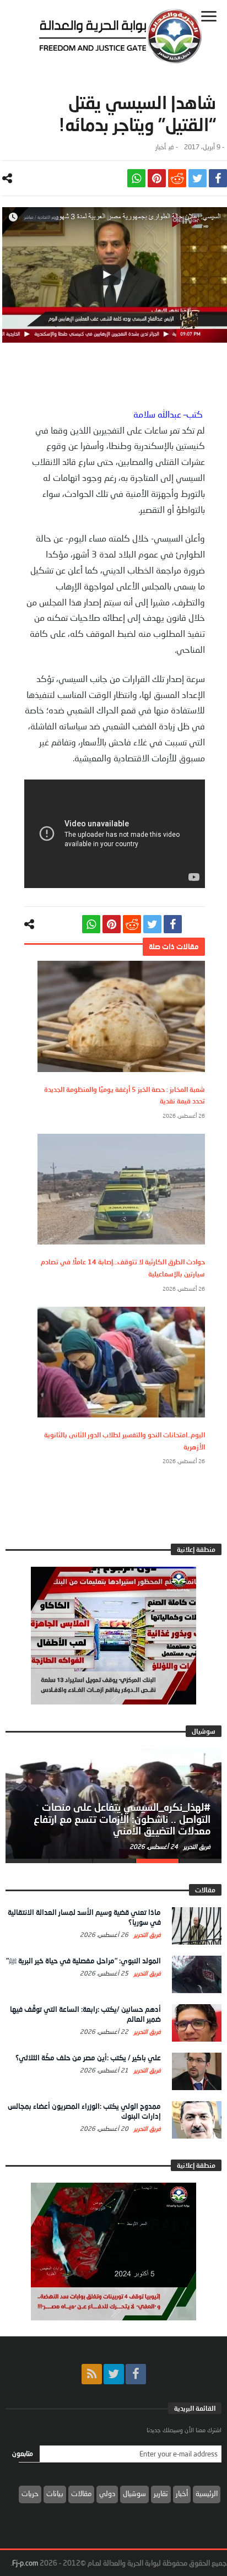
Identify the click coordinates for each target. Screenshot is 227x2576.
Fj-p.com (25, 2563)
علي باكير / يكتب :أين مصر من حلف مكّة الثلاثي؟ (88, 2058)
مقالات (81, 2493)
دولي (107, 2493)
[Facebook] (136, 2374)
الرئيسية (207, 2493)
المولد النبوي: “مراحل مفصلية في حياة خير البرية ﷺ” (83, 1961)
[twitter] (198, 178)
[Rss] (92, 2374)
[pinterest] (157, 178)
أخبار (161, 147)
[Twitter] (114, 2374)
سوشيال (134, 2493)
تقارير (161, 2493)
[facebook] (218, 178)
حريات (30, 2493)
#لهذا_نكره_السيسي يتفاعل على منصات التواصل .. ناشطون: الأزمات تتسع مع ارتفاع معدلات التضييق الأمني (122, 1819)
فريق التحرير (196, 1846)
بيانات (55, 2493)
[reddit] (177, 178)
